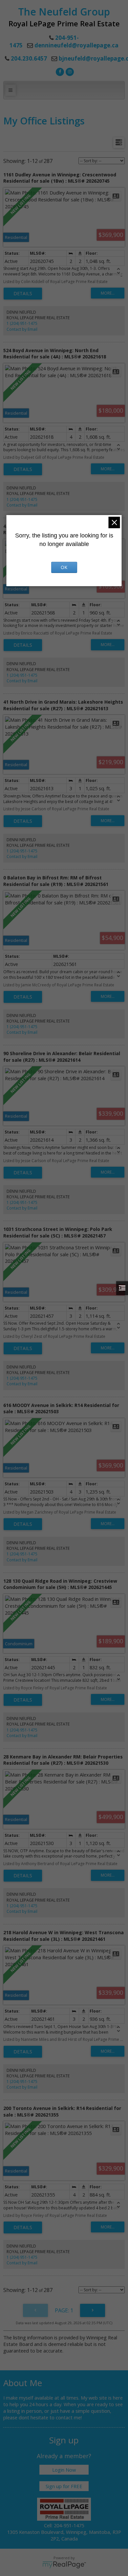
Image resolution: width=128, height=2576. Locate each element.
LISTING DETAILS (23, 294)
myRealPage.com (64, 2565)
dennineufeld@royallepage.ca (76, 45)
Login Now (64, 2470)
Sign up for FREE (64, 2486)
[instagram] (69, 71)
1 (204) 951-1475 (22, 323)
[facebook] (59, 71)
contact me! (69, 2417)
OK (64, 567)
